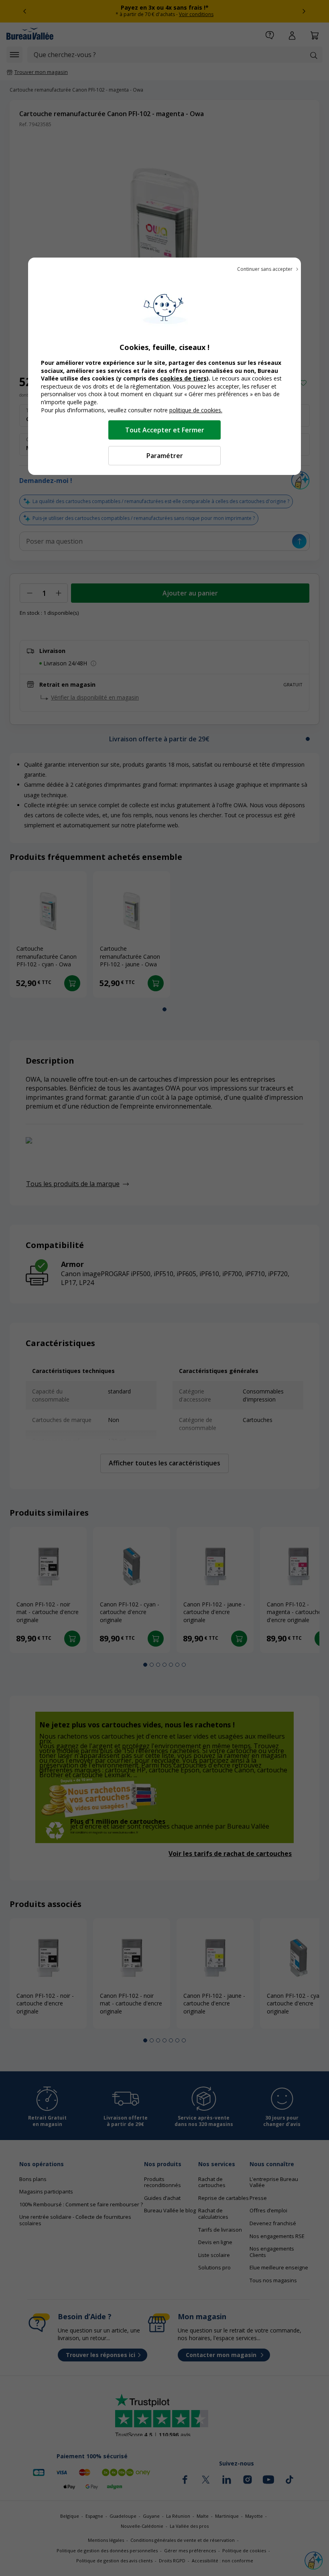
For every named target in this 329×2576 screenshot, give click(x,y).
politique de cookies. (196, 410)
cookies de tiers (183, 378)
